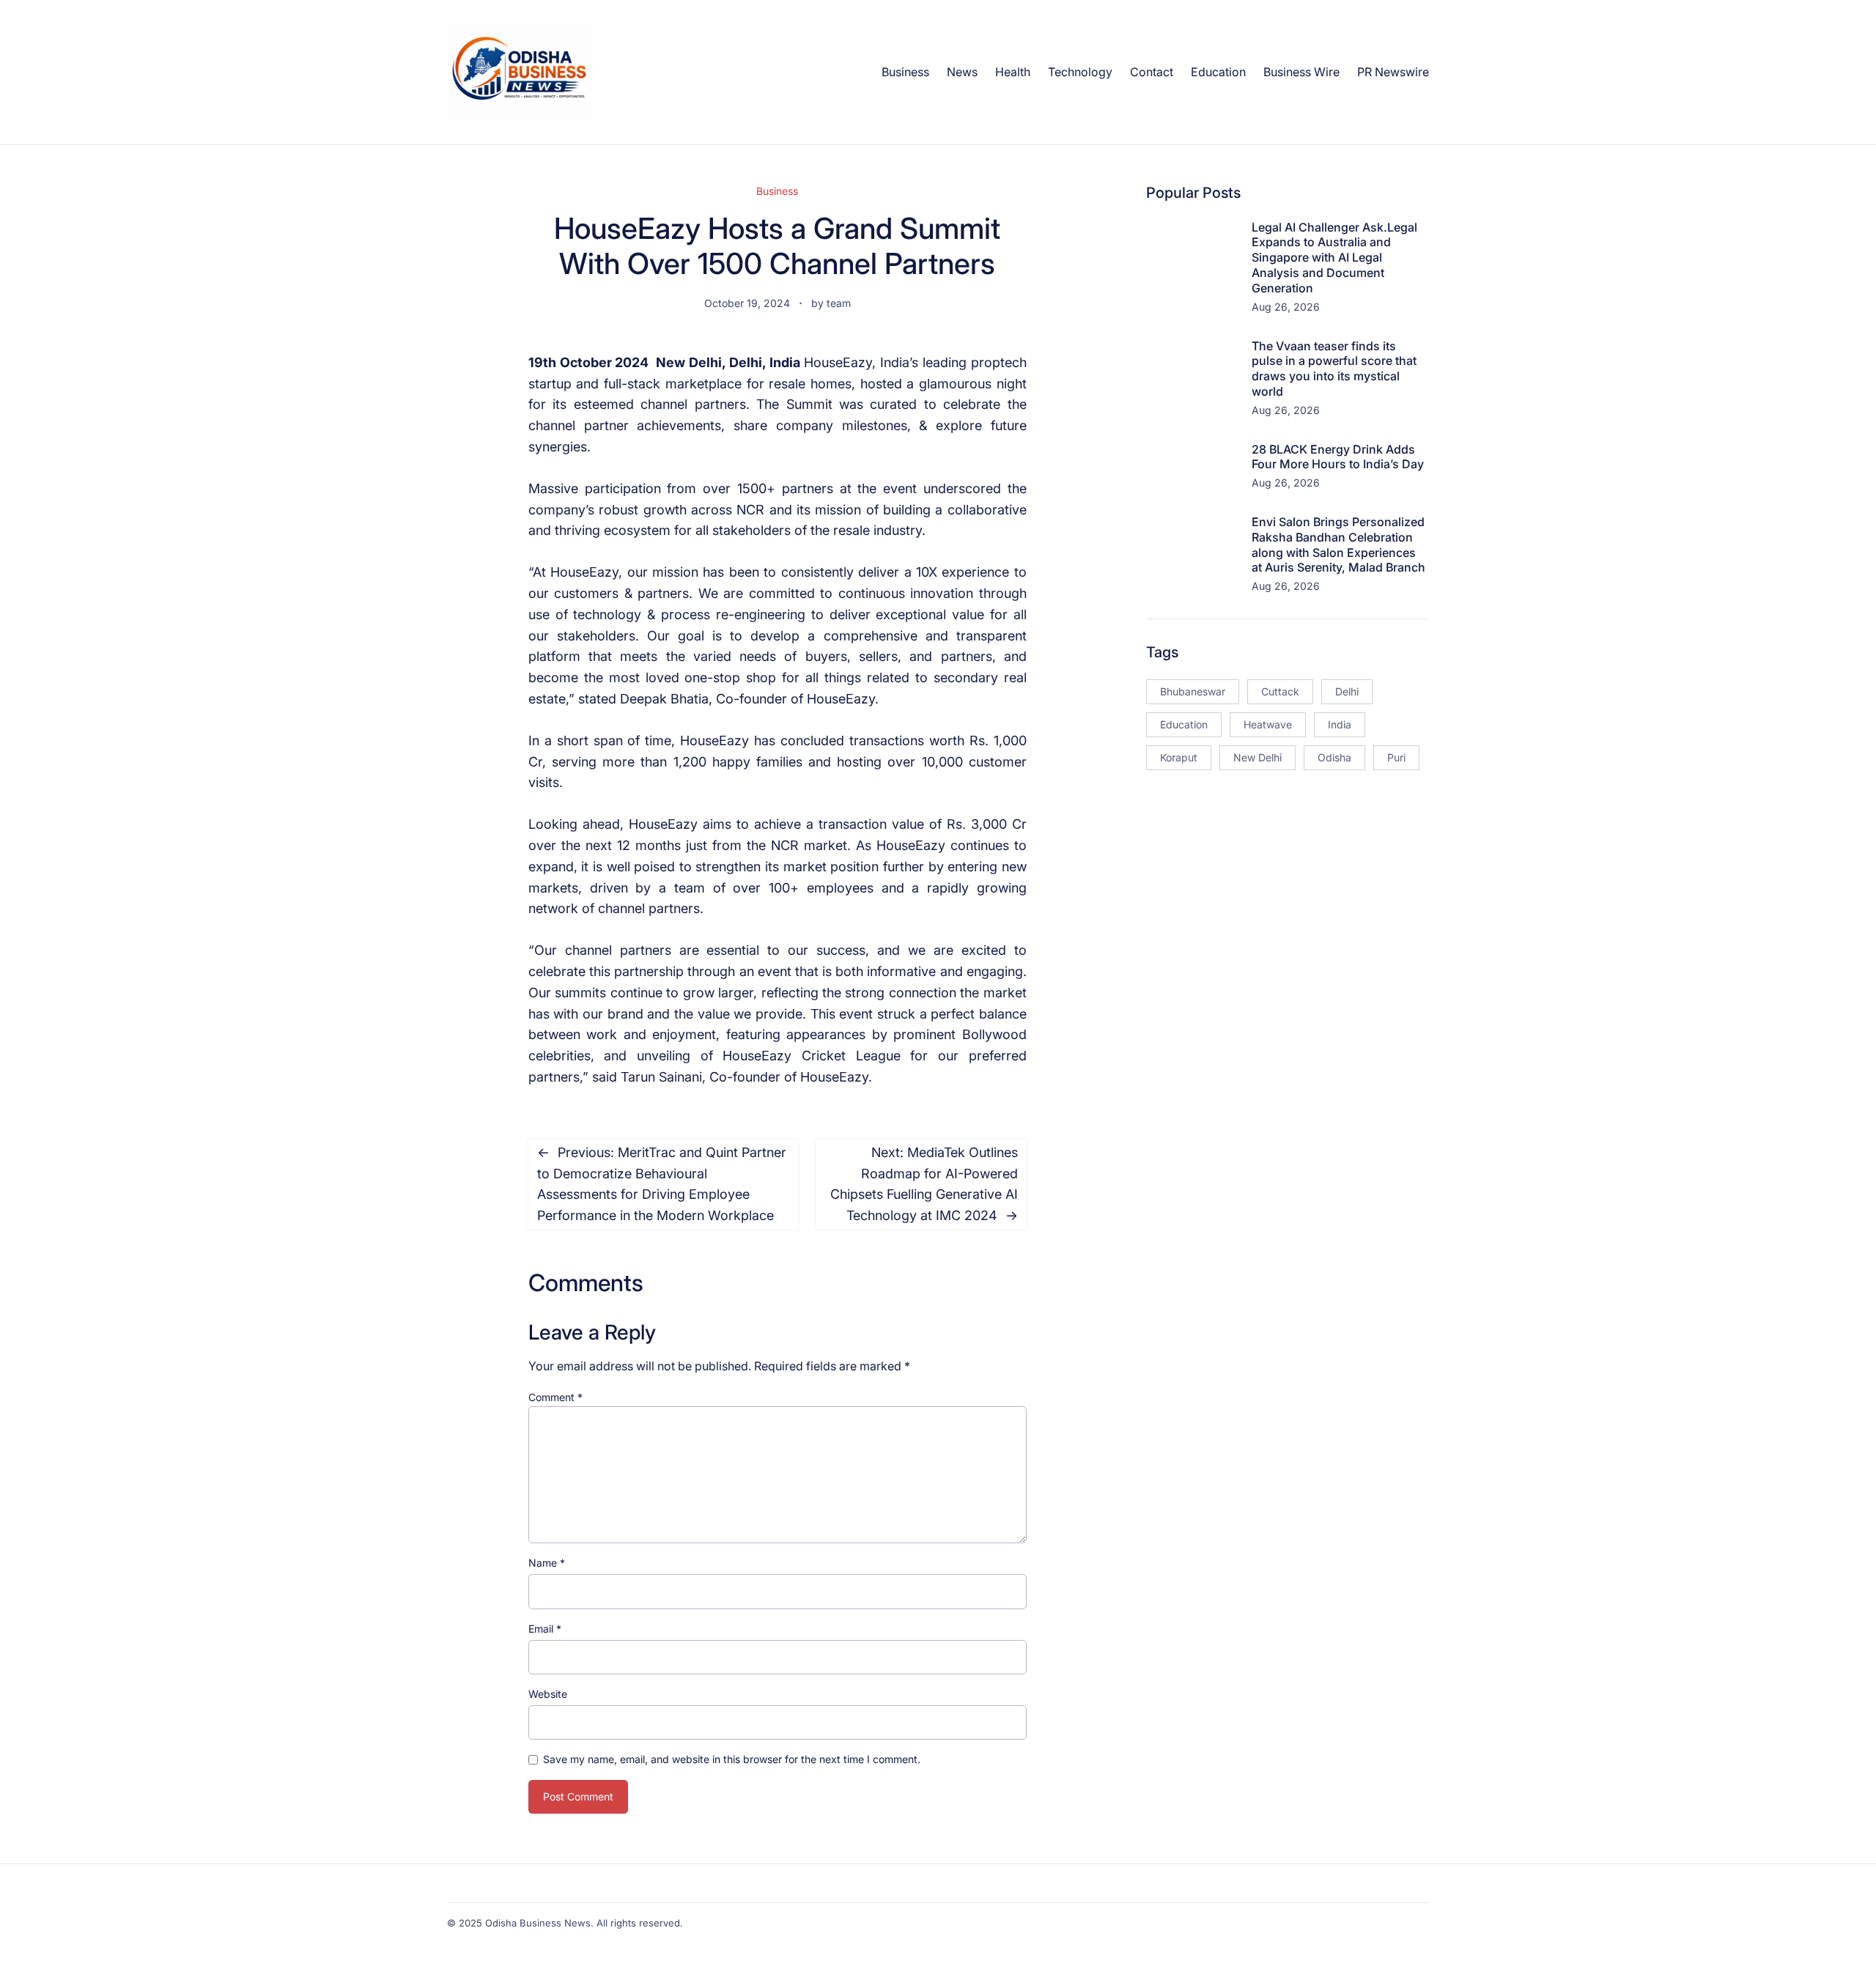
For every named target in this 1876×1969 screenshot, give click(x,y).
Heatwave (1268, 724)
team (839, 303)
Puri (1396, 757)
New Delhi (1258, 757)
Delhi (1347, 691)
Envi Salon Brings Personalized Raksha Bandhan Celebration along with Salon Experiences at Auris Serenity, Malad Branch (1338, 544)
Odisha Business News (538, 1923)
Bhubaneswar (1193, 691)
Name (547, 1563)
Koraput (1179, 757)
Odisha (1334, 757)
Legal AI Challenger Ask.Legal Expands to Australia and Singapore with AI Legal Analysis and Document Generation (1334, 258)
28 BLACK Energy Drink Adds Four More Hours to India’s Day (1338, 457)
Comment (555, 1397)
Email (545, 1629)
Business (777, 191)
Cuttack (1280, 691)
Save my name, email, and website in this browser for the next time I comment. (732, 1759)
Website (548, 1694)
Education (1184, 724)
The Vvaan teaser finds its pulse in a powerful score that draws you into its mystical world (1334, 369)
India (1340, 724)
